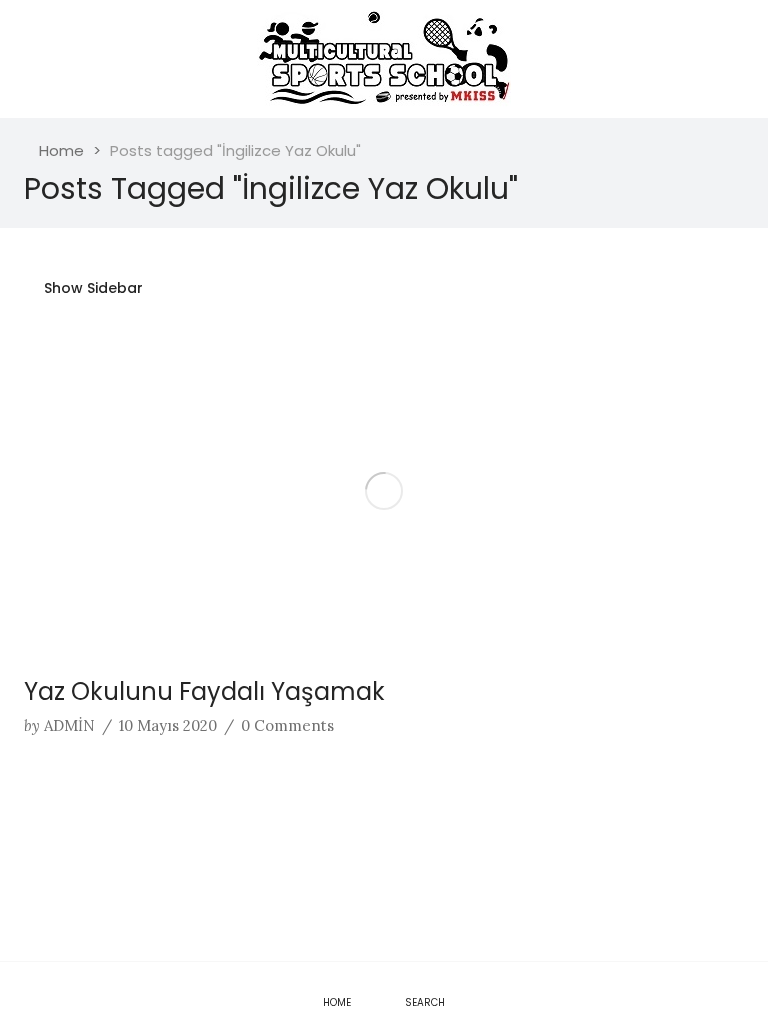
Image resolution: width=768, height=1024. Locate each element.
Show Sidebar (91, 288)
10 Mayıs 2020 (168, 725)
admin (69, 725)
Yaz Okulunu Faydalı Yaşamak (204, 691)
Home (61, 150)
